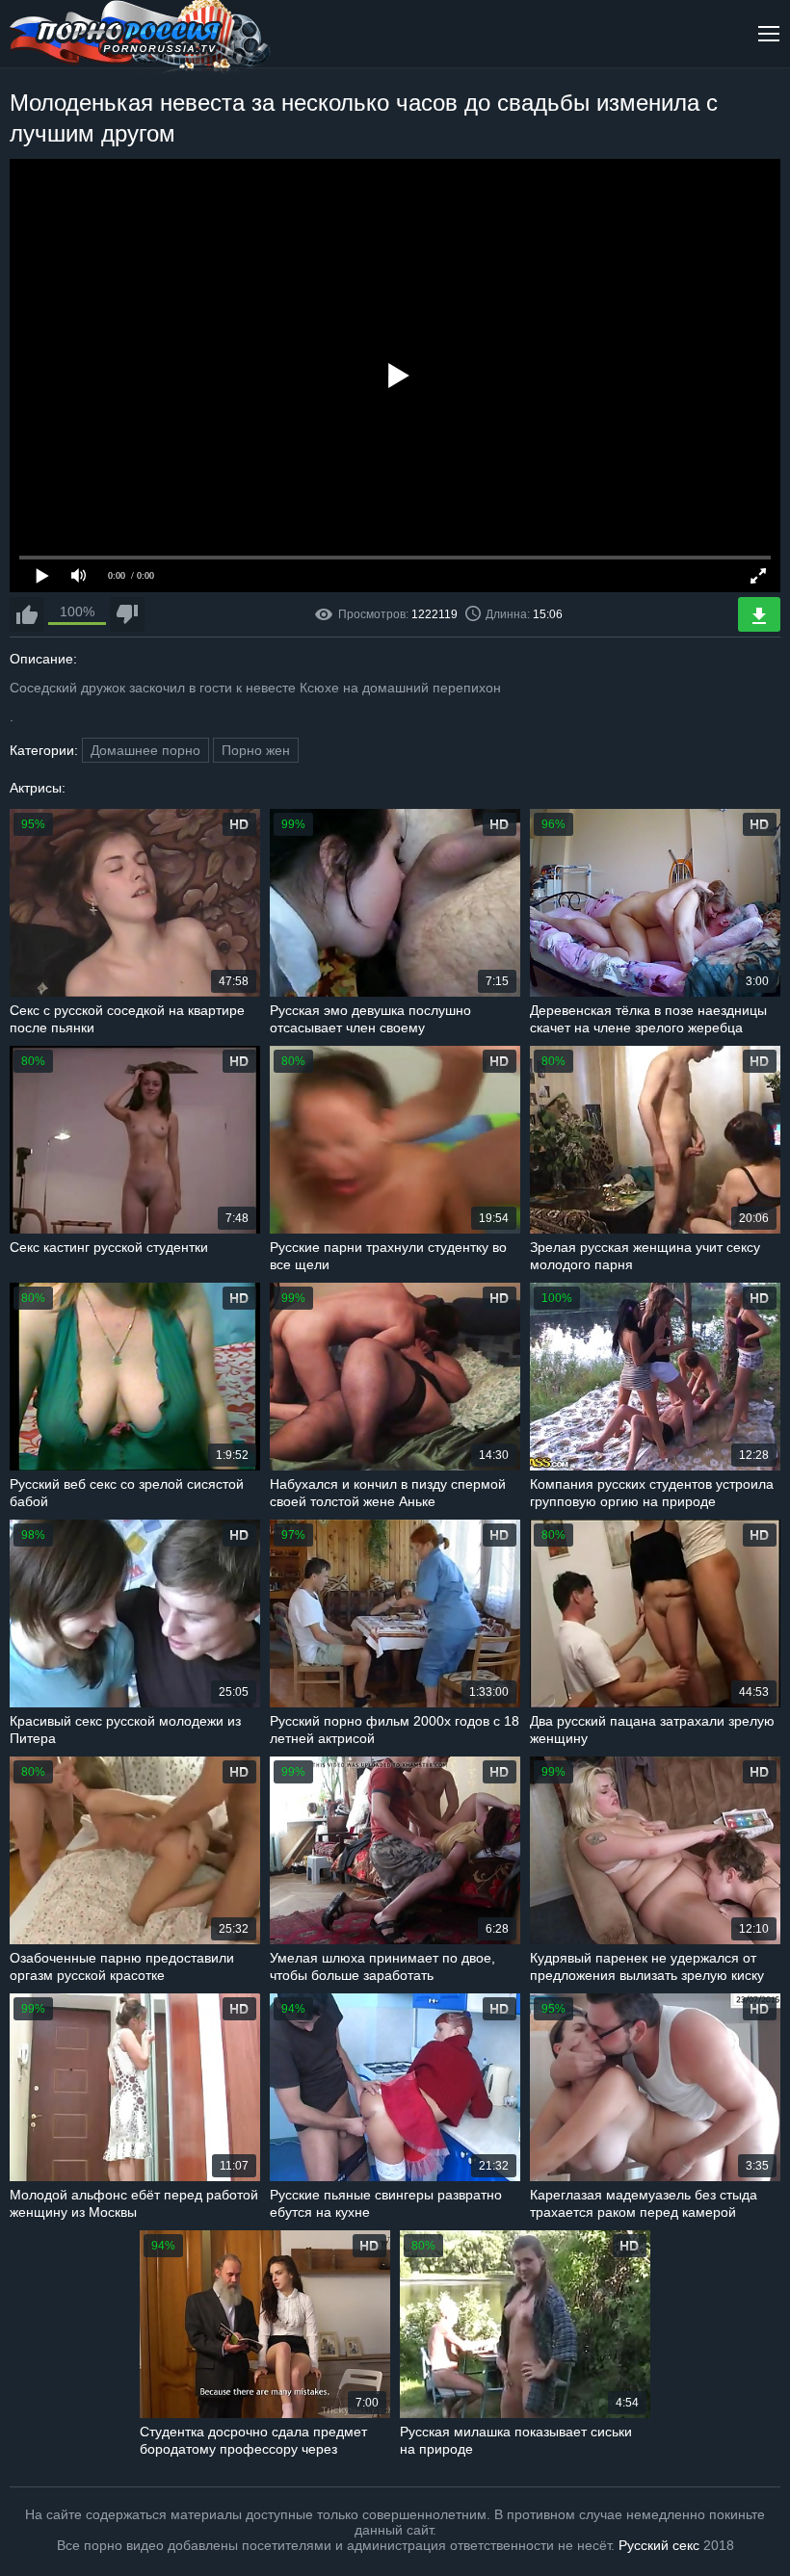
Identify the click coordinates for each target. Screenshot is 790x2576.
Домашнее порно (145, 750)
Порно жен (256, 750)
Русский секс (659, 2545)
